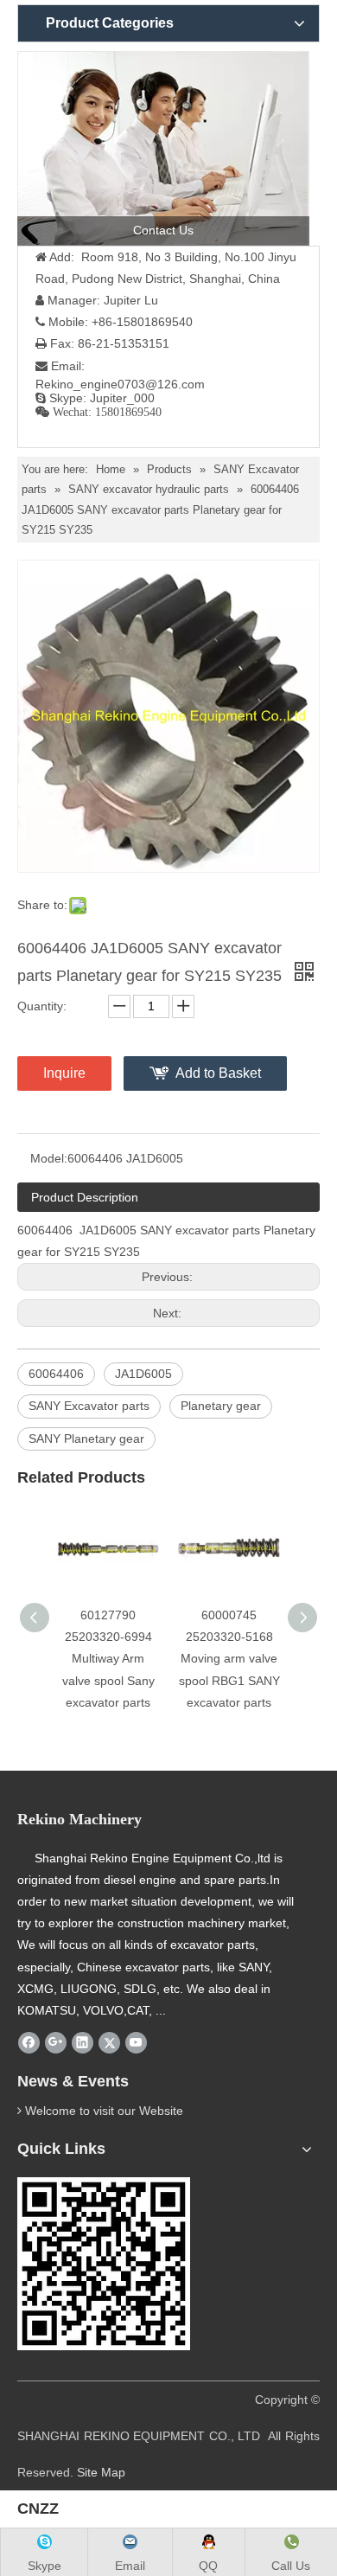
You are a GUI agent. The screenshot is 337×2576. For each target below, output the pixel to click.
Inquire (64, 1073)
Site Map (101, 2472)
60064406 (56, 1374)
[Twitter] (109, 2042)
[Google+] (56, 2042)
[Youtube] (136, 2042)
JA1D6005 (143, 1374)
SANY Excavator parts (89, 1406)
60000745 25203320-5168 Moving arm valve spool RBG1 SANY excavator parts (229, 1659)
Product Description (85, 1197)
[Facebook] (29, 2042)
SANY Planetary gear (86, 1439)
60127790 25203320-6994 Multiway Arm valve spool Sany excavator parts (108, 1659)
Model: (49, 1158)
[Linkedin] (83, 2042)
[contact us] (163, 148)
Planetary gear (221, 1406)
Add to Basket (218, 1073)
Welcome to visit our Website (104, 2111)
